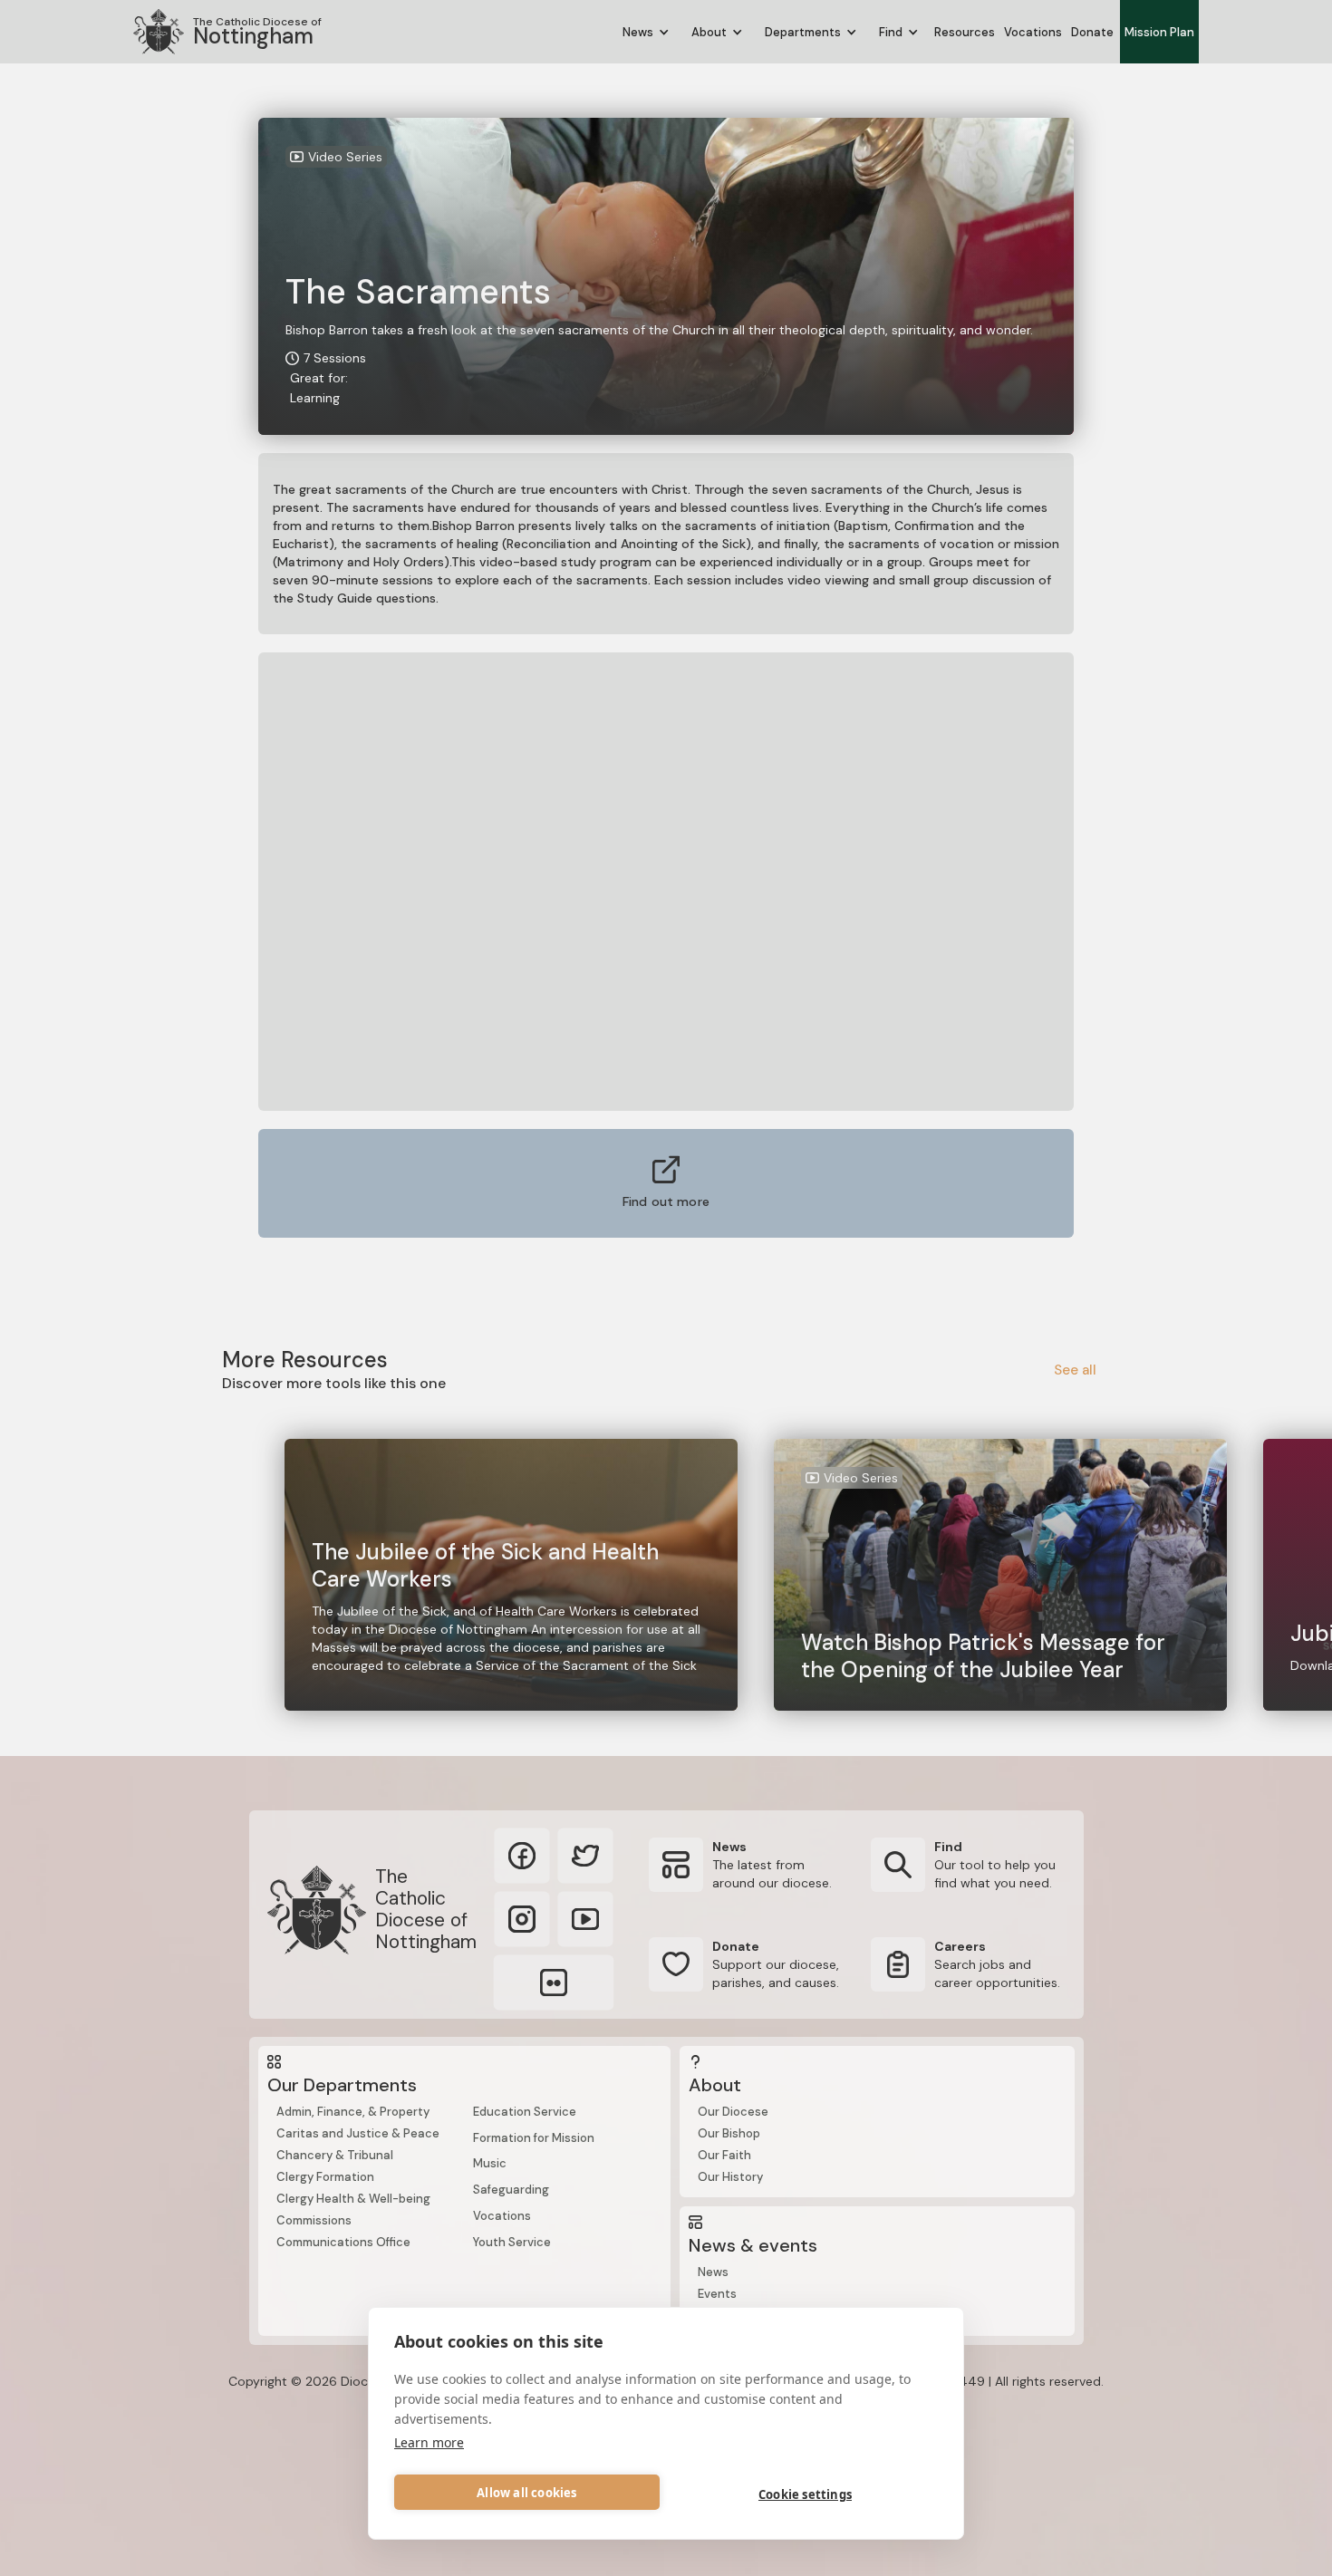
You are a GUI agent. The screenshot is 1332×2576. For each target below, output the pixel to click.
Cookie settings (805, 2494)
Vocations (1033, 32)
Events (717, 2294)
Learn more (429, 2442)
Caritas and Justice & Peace (358, 2133)
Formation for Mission (534, 2138)
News (713, 2272)
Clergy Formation (325, 2177)
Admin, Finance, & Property (353, 2112)
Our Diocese (733, 2112)
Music (490, 2163)
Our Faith (724, 2155)
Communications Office (343, 2242)
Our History (730, 2177)
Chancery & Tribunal (335, 2155)
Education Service (525, 2112)
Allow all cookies (526, 2493)
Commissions (314, 2220)
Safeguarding (511, 2190)
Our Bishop (729, 2133)
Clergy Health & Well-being (353, 2199)
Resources (965, 32)
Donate (1092, 32)
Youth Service (512, 2242)
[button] (646, 32)
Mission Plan (1159, 32)
